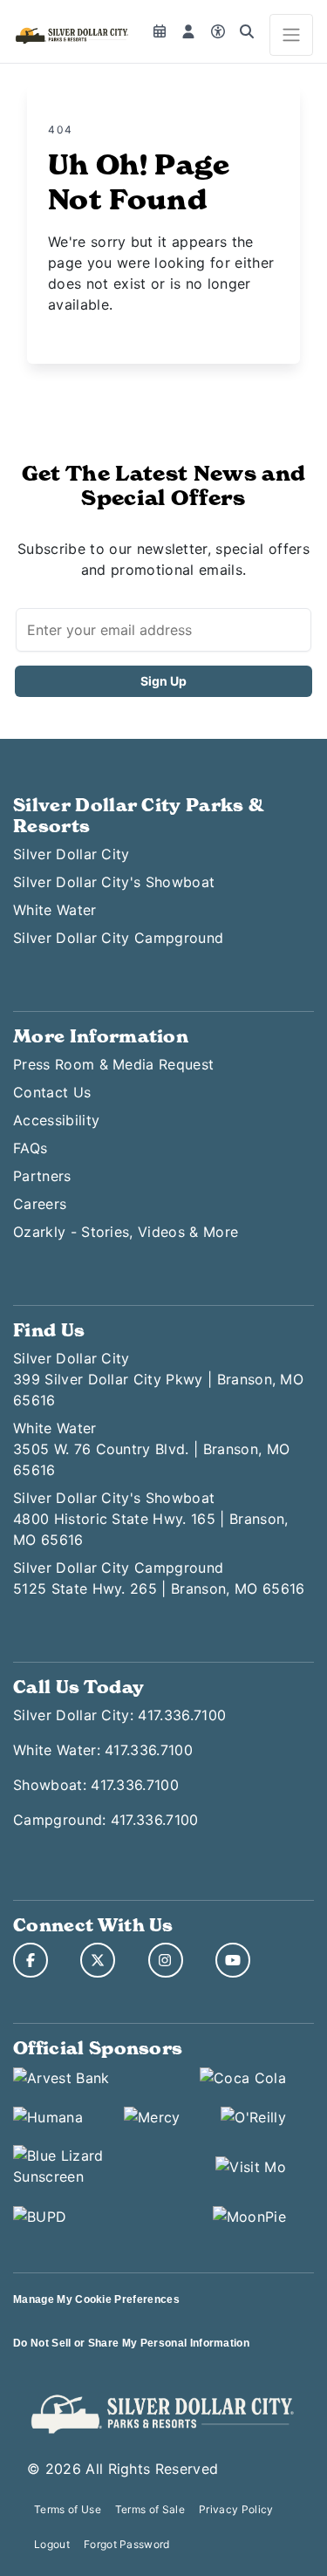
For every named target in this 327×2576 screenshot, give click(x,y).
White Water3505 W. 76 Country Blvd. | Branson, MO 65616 (151, 1449)
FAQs (30, 1148)
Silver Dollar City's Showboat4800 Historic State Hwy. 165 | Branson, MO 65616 (150, 1519)
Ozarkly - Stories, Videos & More (126, 1232)
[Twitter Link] (98, 1960)
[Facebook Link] (31, 1960)
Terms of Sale (150, 2509)
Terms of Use (68, 2509)
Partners (42, 1176)
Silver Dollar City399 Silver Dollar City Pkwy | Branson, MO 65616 (158, 1379)
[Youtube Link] (233, 1960)
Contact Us (52, 1092)
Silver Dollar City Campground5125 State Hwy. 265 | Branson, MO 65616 (159, 1578)
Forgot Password (127, 2544)
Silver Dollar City (72, 854)
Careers (40, 1204)
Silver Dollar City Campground (118, 938)
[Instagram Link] (166, 1960)
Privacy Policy (236, 2509)
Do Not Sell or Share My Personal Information (131, 2343)
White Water (55, 910)
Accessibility (56, 1120)
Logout (52, 2544)
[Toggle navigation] (291, 35)
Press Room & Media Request (113, 1064)
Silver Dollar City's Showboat (114, 882)
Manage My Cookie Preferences (96, 2299)
